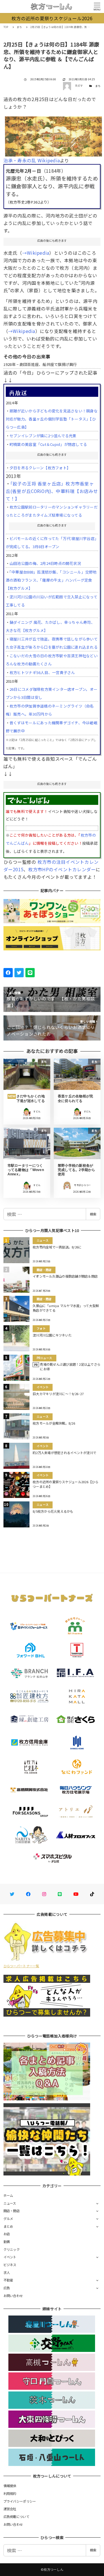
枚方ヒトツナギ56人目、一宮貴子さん (42, 672)
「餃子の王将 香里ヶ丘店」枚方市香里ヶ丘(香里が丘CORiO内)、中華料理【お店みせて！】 (52, 491)
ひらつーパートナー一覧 (21, 1966)
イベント (10, 2257)
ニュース (10, 2203)
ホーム (8, 2195)
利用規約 (10, 2493)
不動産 (8, 2280)
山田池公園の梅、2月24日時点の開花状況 (45, 563)
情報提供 (10, 2486)
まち (98, 86)
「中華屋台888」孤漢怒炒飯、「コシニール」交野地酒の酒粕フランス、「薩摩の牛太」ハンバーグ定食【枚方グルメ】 (51, 580)
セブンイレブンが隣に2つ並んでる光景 (43, 436)
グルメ (8, 2218)
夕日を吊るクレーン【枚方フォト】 (40, 468)
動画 (7, 2242)
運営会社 (10, 2509)
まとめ (8, 2226)
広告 (7, 2288)
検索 (93, 1214)
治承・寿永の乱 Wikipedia (32, 160)
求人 (7, 2272)
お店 (7, 2234)
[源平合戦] (54, 134)
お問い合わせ (13, 2296)
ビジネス (10, 2265)
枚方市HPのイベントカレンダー (62, 869)
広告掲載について (16, 2517)
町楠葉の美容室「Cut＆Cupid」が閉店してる (48, 444)
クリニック (12, 2249)
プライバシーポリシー (20, 2501)
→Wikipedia (36, 253)
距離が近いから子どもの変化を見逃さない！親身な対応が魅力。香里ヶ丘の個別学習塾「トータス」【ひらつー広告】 (52, 419)
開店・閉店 (12, 2211)
